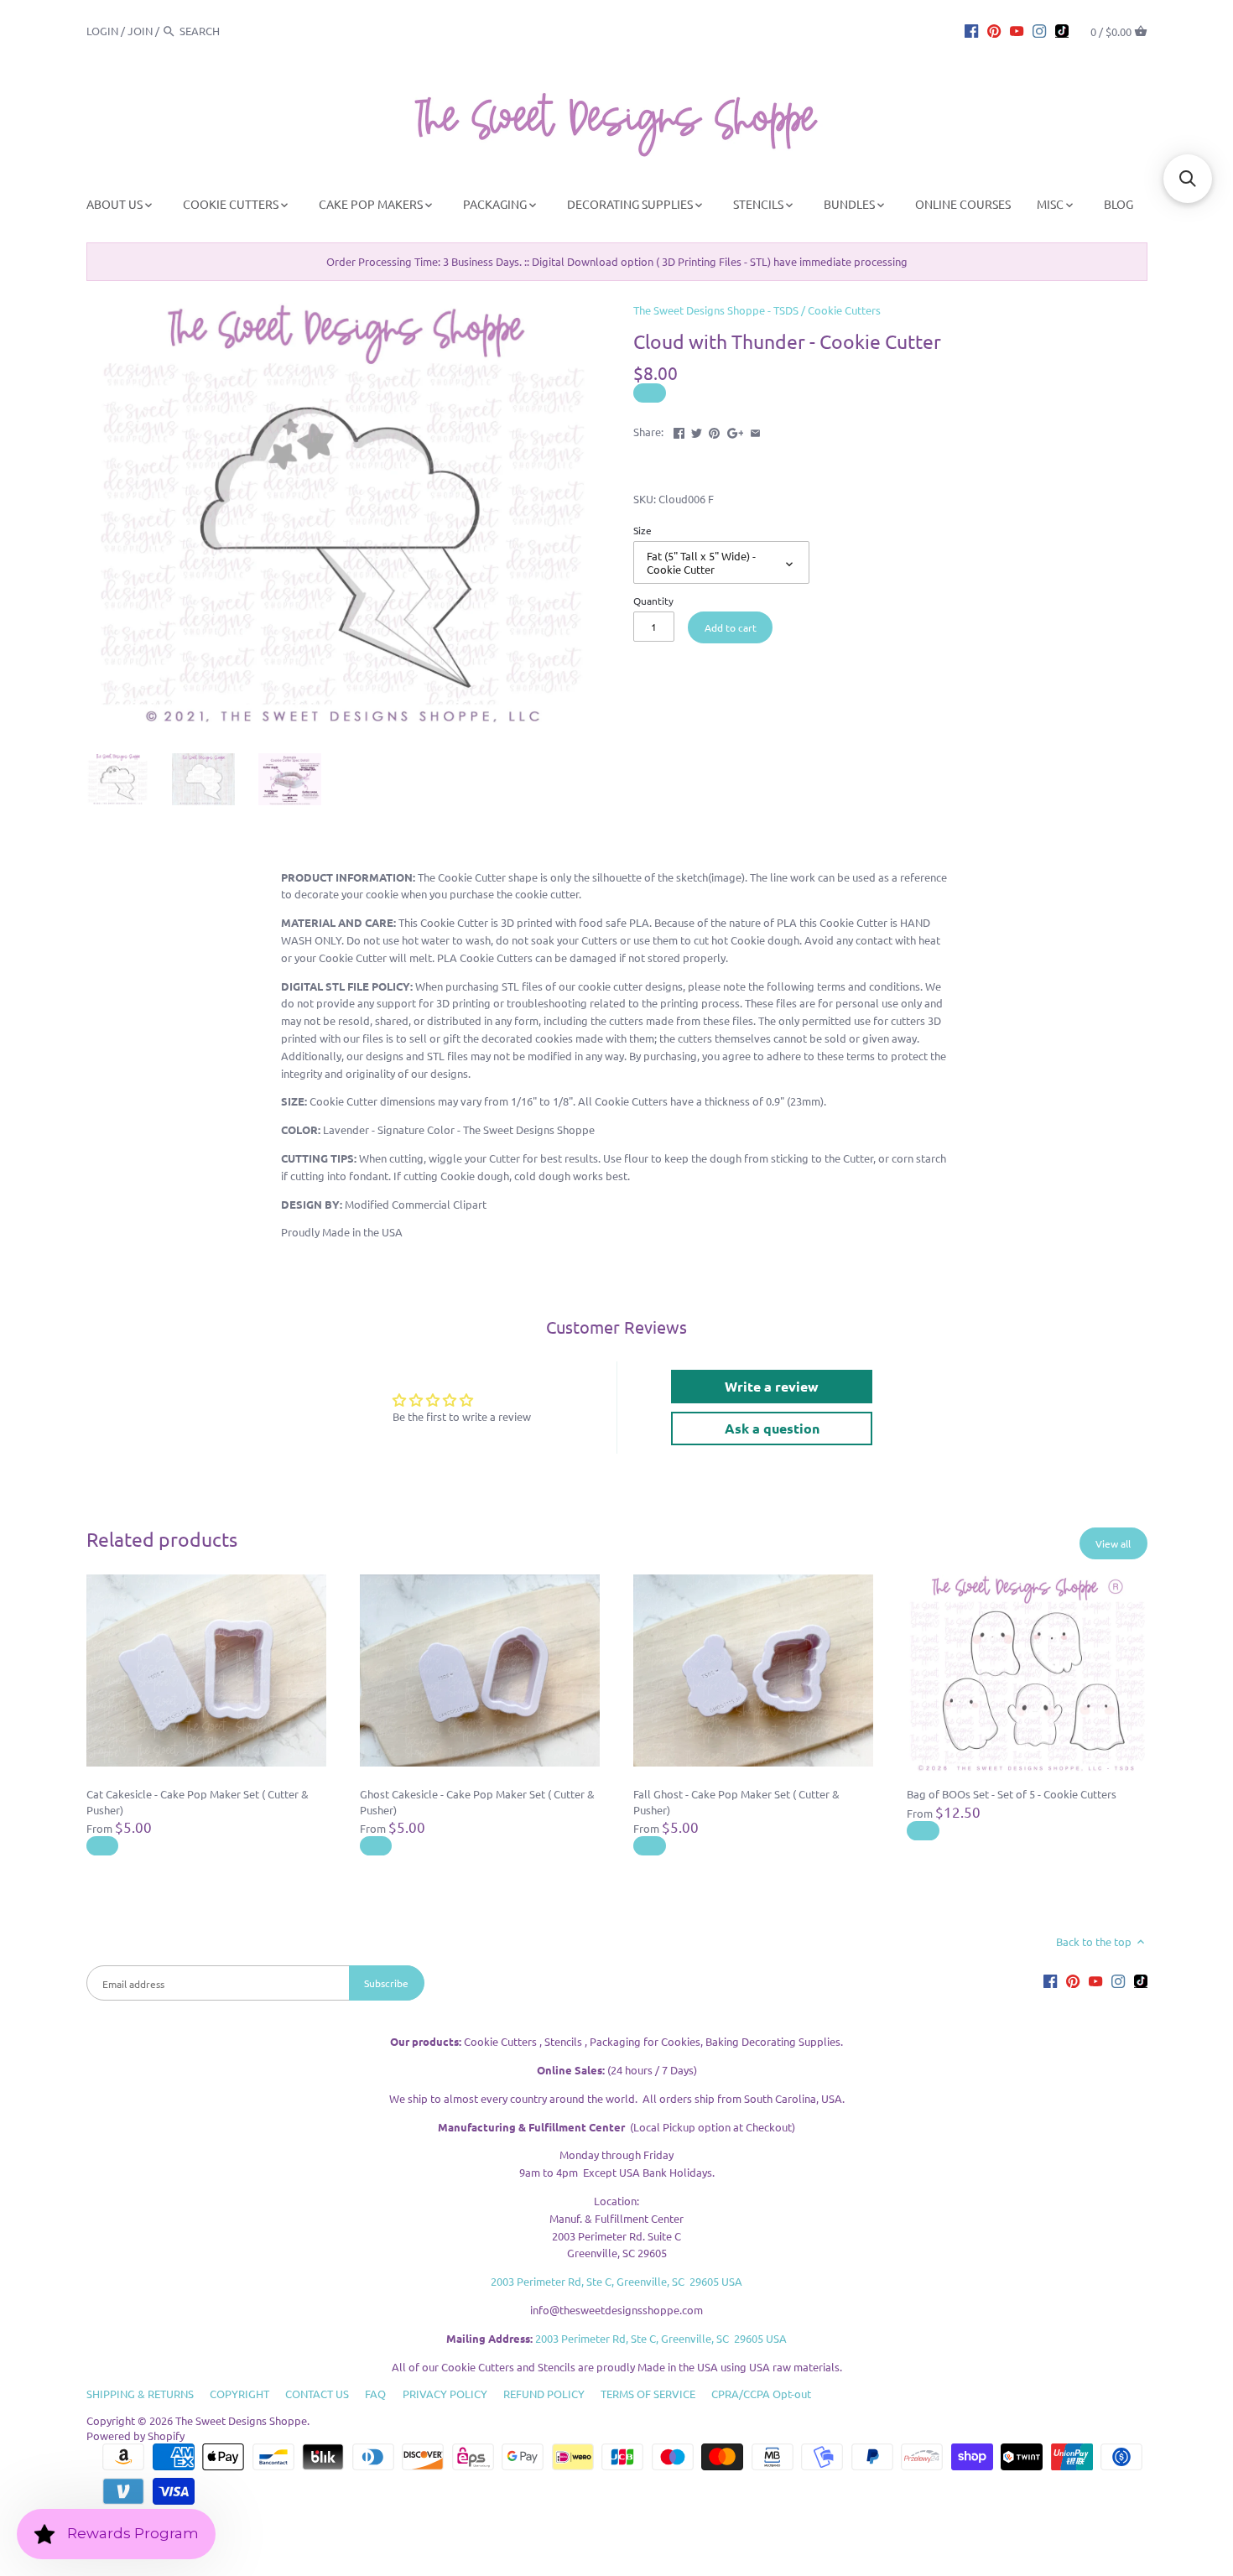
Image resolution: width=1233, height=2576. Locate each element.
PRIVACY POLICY (445, 2394)
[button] (1188, 179)
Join (140, 31)
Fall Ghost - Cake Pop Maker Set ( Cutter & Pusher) (736, 1801)
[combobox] (226, 31)
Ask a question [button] (772, 1428)
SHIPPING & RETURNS (140, 2394)
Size (643, 530)
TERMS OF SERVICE (648, 2394)
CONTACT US (317, 2394)
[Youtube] (1017, 30)
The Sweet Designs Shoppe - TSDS (716, 310)
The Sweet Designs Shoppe (241, 2420)
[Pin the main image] (714, 430)
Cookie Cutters (844, 310)
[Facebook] (971, 30)
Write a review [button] (772, 1386)
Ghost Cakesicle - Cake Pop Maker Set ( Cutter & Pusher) (477, 1801)
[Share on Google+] (736, 430)
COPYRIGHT (239, 2394)
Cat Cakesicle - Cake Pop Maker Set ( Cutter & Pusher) (198, 1801)
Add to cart (731, 627)
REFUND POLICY (544, 2394)
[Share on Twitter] (697, 430)
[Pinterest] (994, 30)
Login (102, 31)
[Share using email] (755, 430)
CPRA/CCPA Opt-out (761, 2394)
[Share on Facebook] (679, 430)
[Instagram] (1039, 30)
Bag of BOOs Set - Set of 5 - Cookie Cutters (1012, 1794)
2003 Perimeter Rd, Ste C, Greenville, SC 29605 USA (616, 2281)
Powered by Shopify (135, 2435)
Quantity (653, 601)
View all (1113, 1543)
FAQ (375, 2394)
